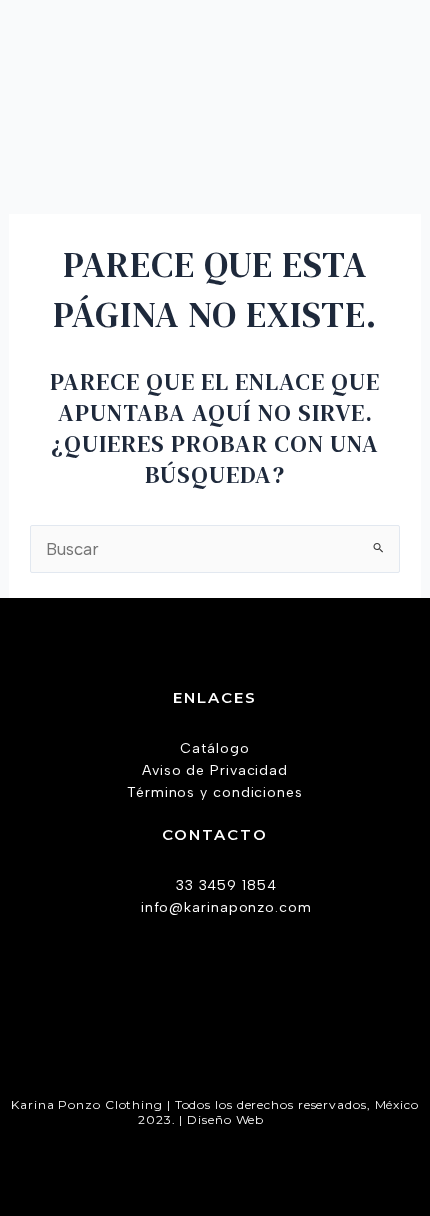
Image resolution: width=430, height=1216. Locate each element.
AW (280, 1119)
